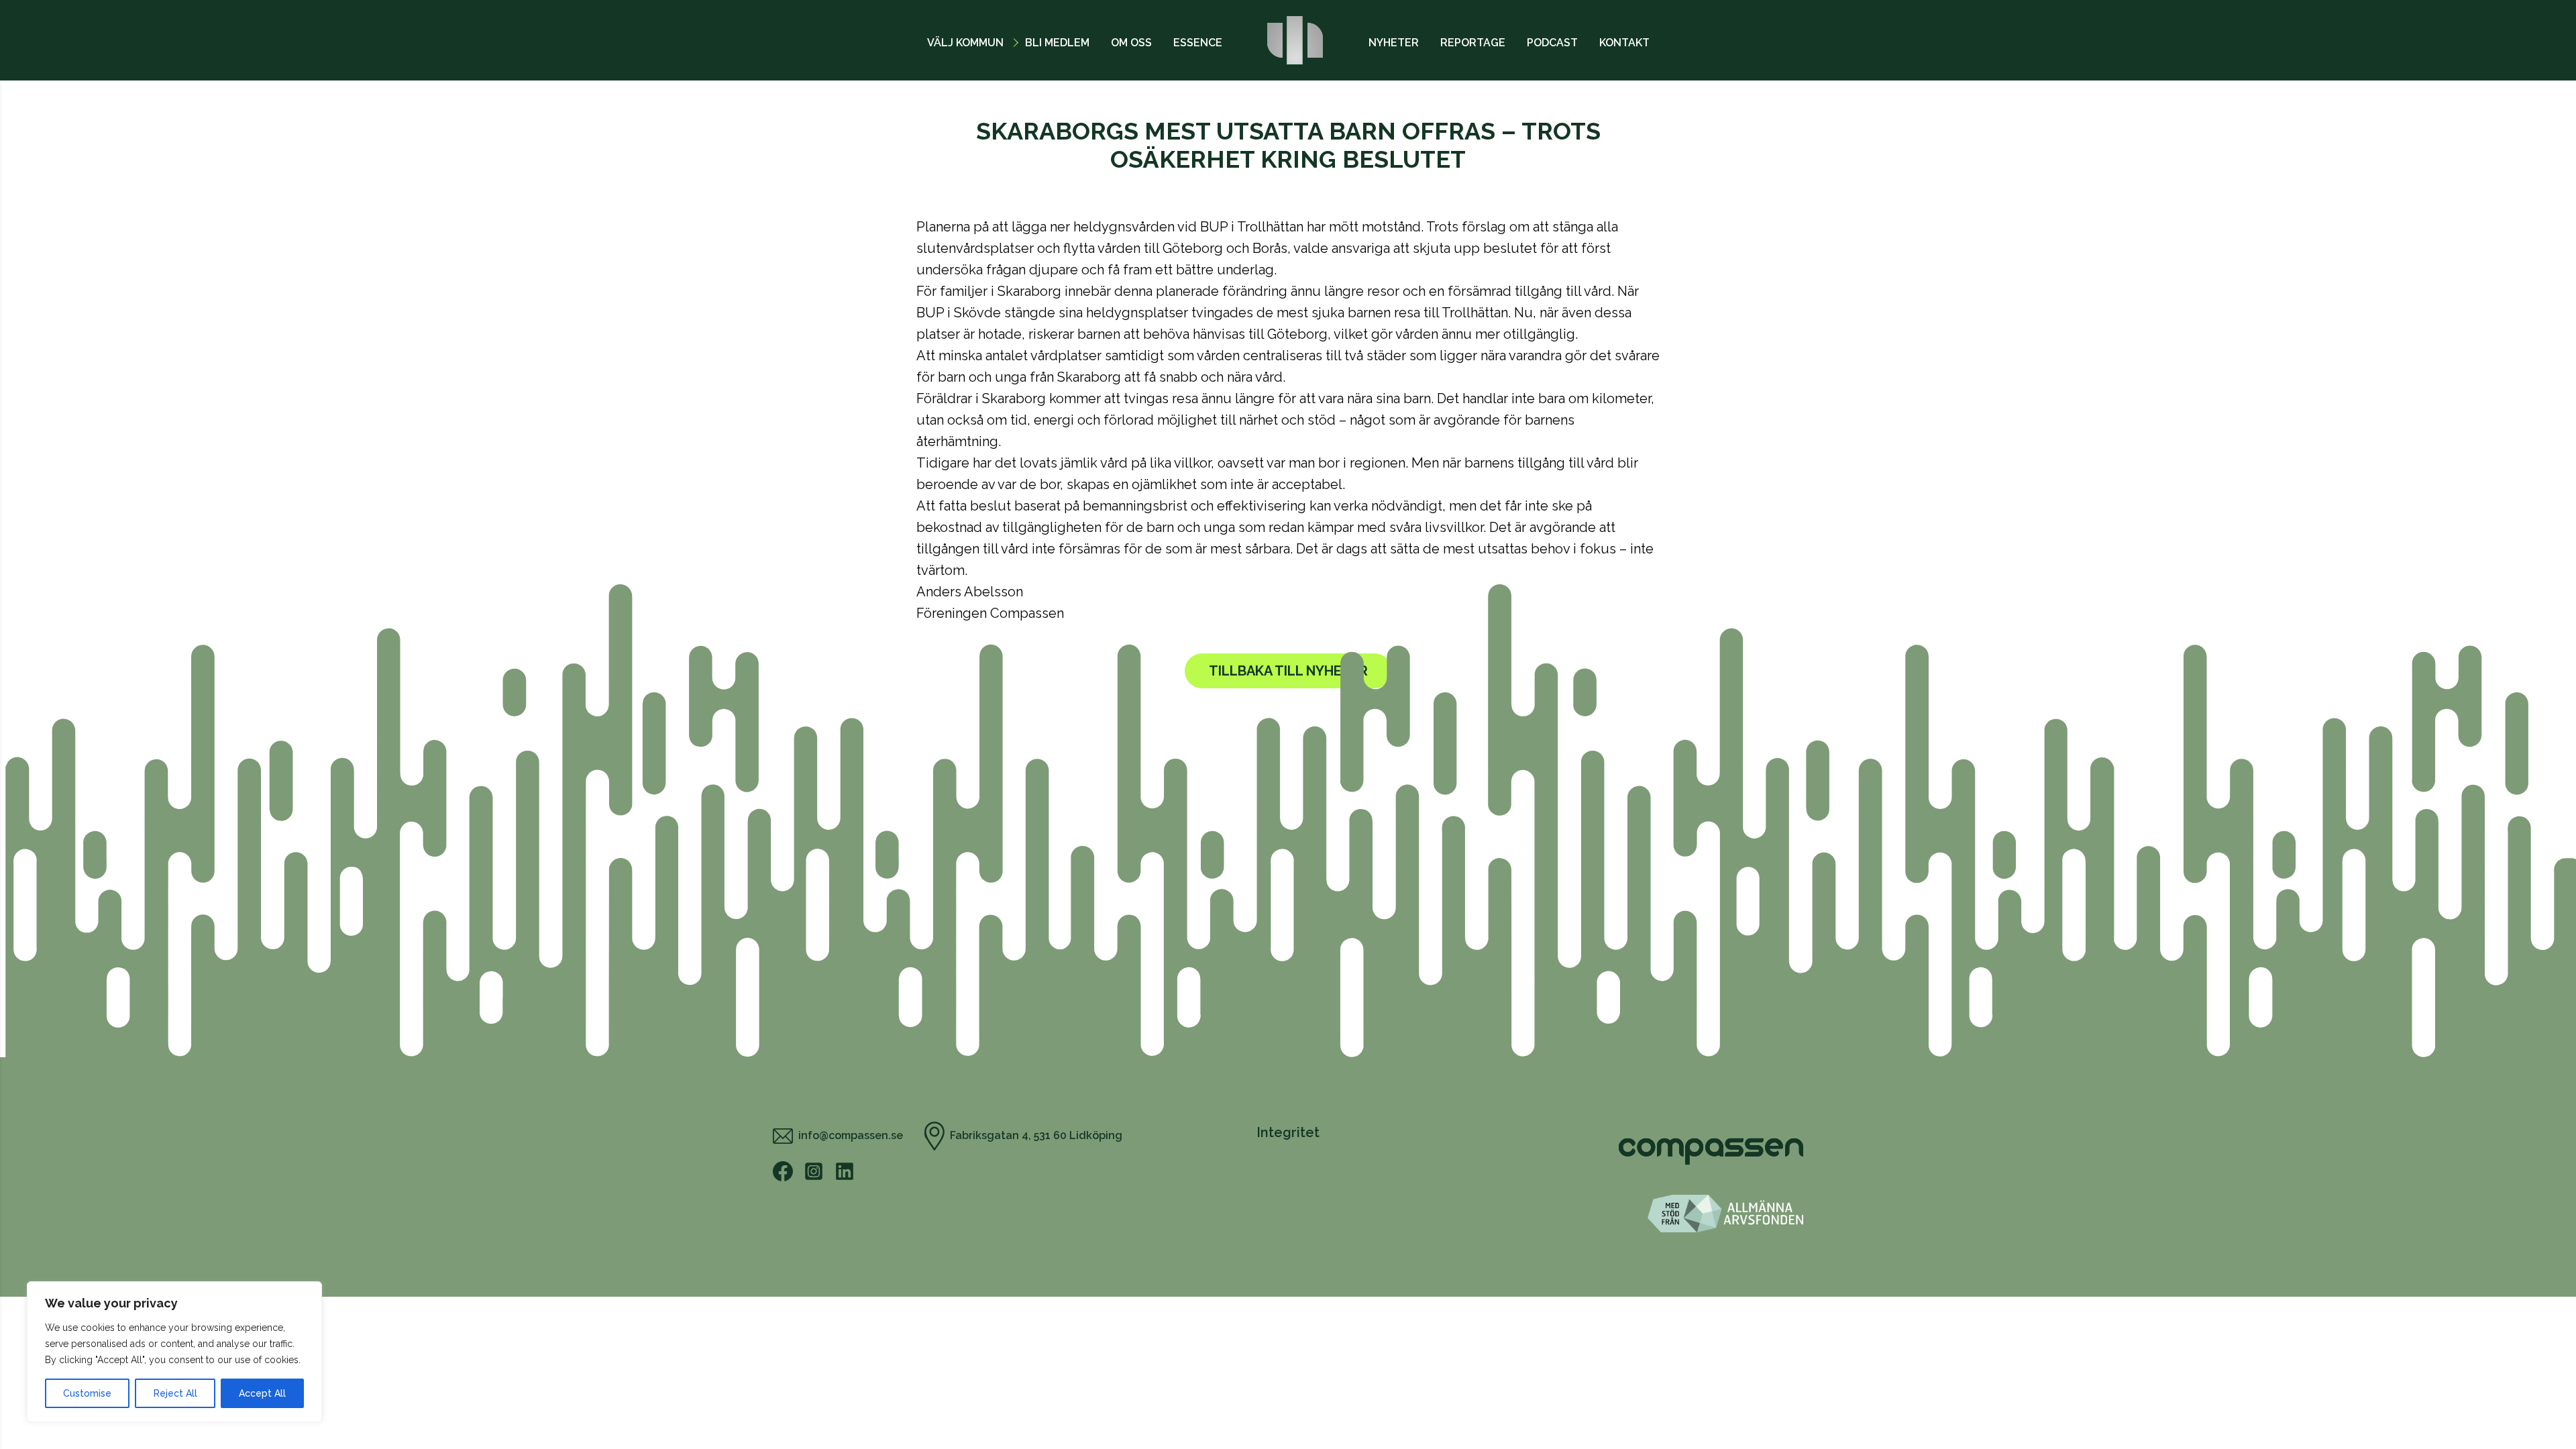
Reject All (175, 1393)
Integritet (1288, 1132)
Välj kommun (965, 43)
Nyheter (1394, 43)
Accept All (262, 1393)
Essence (1198, 43)
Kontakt (1624, 43)
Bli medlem (1057, 43)
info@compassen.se (851, 1135)
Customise (87, 1393)
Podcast (1552, 43)
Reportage (1473, 43)
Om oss (1131, 43)
